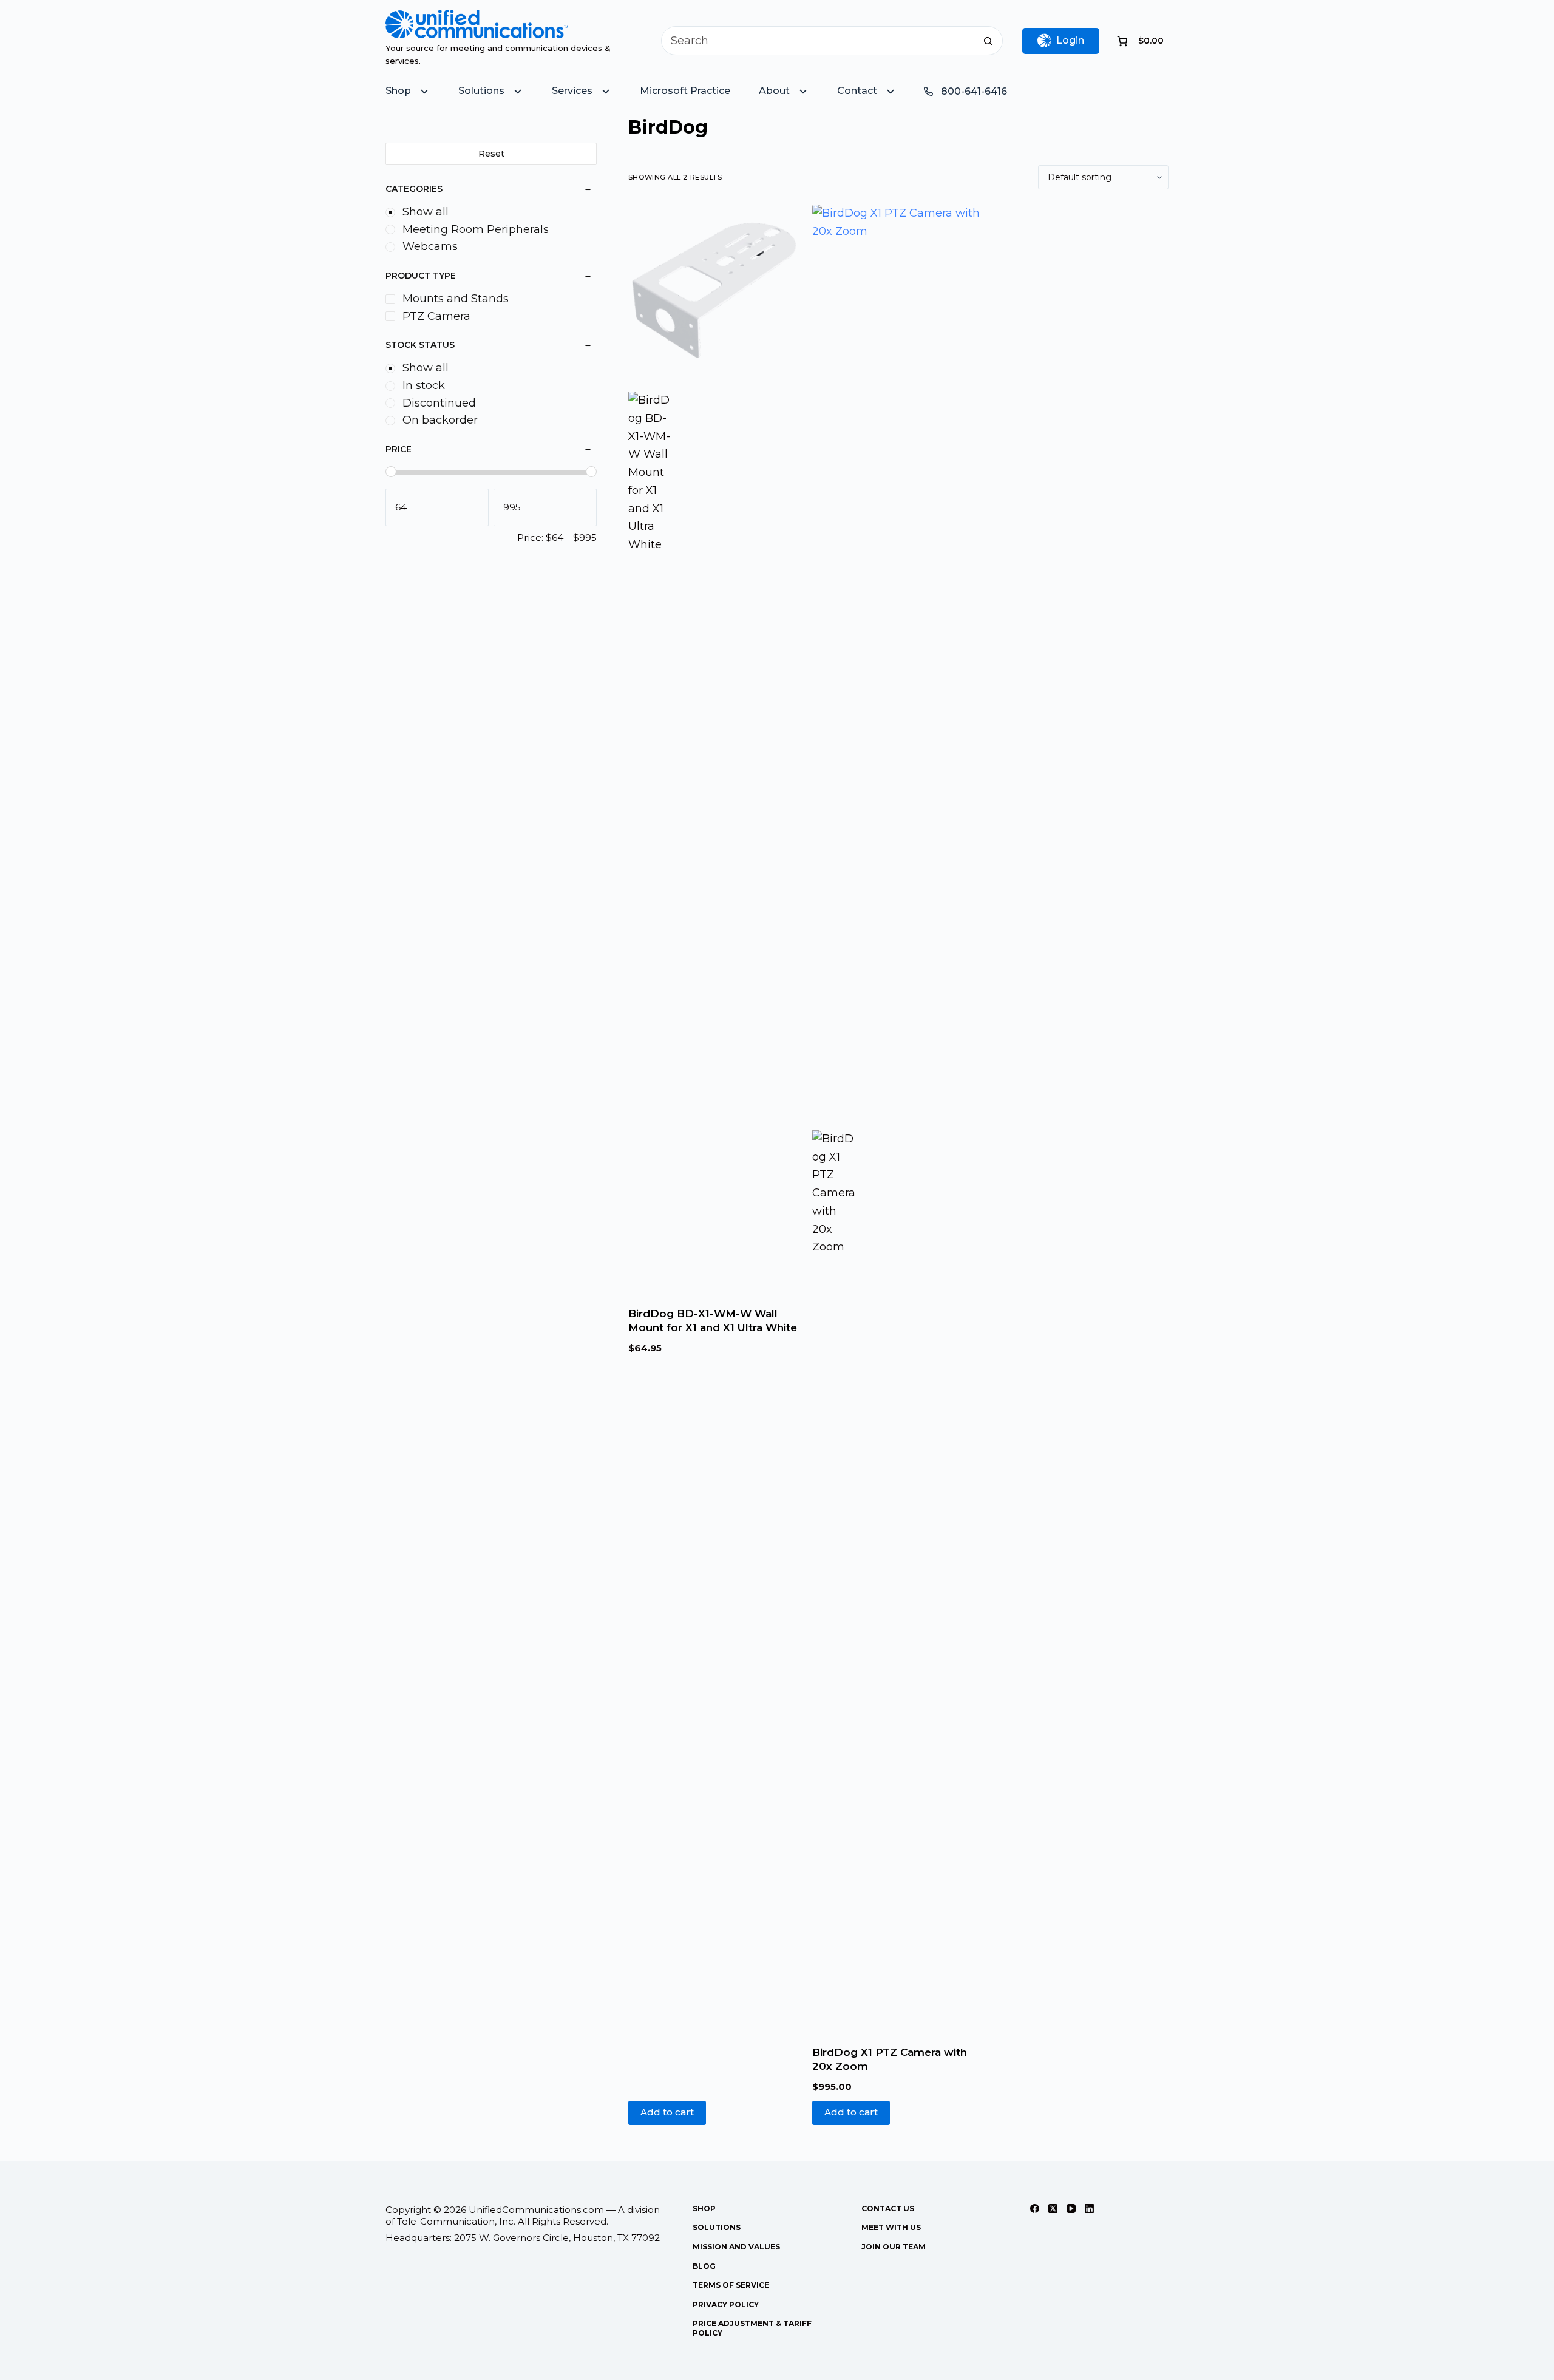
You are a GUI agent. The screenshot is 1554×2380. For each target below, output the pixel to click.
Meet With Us (891, 2227)
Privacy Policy (726, 2304)
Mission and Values (736, 2247)
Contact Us (888, 2209)
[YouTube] (1071, 2209)
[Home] (477, 18)
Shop (704, 2209)
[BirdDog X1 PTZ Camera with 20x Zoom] (898, 660)
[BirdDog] (650, 847)
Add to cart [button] (667, 2112)
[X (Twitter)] (1053, 2209)
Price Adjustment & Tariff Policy (752, 2328)
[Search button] (988, 41)
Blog (704, 2266)
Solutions (717, 2227)
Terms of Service (731, 2285)
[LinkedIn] (1089, 2209)
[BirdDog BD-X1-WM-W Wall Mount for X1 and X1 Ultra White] (714, 290)
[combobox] (818, 41)
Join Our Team (894, 2247)
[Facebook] (1035, 2209)
